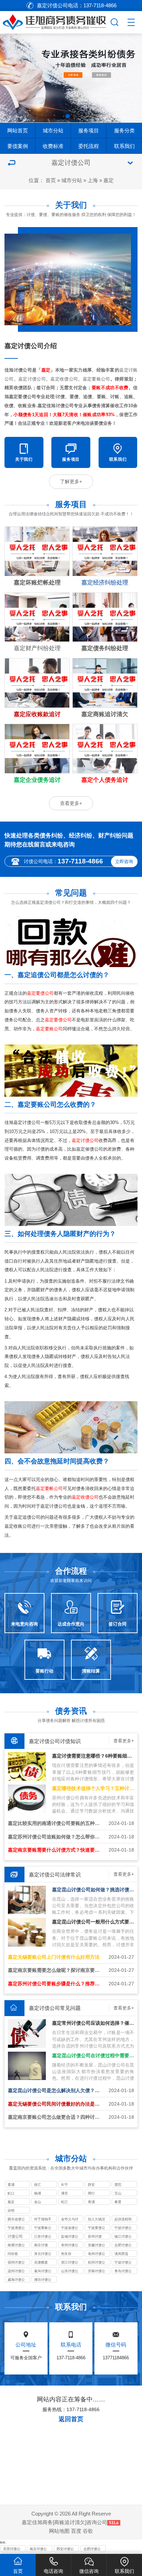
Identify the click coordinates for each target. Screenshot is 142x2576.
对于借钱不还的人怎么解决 (43, 2220)
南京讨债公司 (38, 2549)
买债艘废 (41, 2262)
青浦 (91, 2202)
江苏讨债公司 (43, 2237)
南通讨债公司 (16, 2246)
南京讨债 (41, 2245)
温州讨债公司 (16, 2271)
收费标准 (53, 146)
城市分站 (53, 130)
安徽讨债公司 (97, 2246)
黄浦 (11, 2185)
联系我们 (124, 146)
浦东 (64, 2193)
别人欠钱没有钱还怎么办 (97, 2220)
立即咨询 (124, 861)
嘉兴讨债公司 (43, 2271)
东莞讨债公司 (12, 2549)
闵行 (91, 2193)
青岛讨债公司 (123, 2271)
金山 (38, 2202)
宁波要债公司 (97, 2228)
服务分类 (124, 130)
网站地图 (59, 2531)
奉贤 (118, 2202)
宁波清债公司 (16, 2228)
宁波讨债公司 (123, 2228)
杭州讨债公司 (97, 2263)
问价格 (13, 2254)
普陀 (118, 2185)
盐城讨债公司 (70, 2237)
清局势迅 (121, 2254)
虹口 (11, 2193)
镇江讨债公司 (123, 2237)
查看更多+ (71, 803)
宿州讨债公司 (16, 2263)
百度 (76, 2531)
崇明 (11, 2210)
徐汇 (38, 2185)
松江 (64, 2202)
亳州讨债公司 (97, 2254)
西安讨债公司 (65, 2549)
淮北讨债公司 (43, 2254)
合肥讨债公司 (123, 2246)
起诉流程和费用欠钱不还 (123, 2220)
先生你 (66, 2254)
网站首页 (18, 130)
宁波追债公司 (70, 2228)
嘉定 (109, 180)
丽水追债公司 (16, 2220)
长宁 (64, 2185)
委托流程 (89, 146)
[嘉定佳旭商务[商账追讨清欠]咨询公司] (54, 21)
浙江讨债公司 (70, 2263)
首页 (51, 180)
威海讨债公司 (16, 2280)
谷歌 (88, 2531)
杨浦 (38, 2193)
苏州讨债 (95, 2236)
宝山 (118, 2193)
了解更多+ (71, 481)
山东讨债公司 (70, 2271)
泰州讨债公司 (70, 2246)
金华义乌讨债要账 (70, 2220)
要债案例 (18, 146)
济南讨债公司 (97, 2271)
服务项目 (89, 130)
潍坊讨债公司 (43, 2280)
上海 (93, 180)
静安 (91, 2185)
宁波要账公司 (43, 2228)
